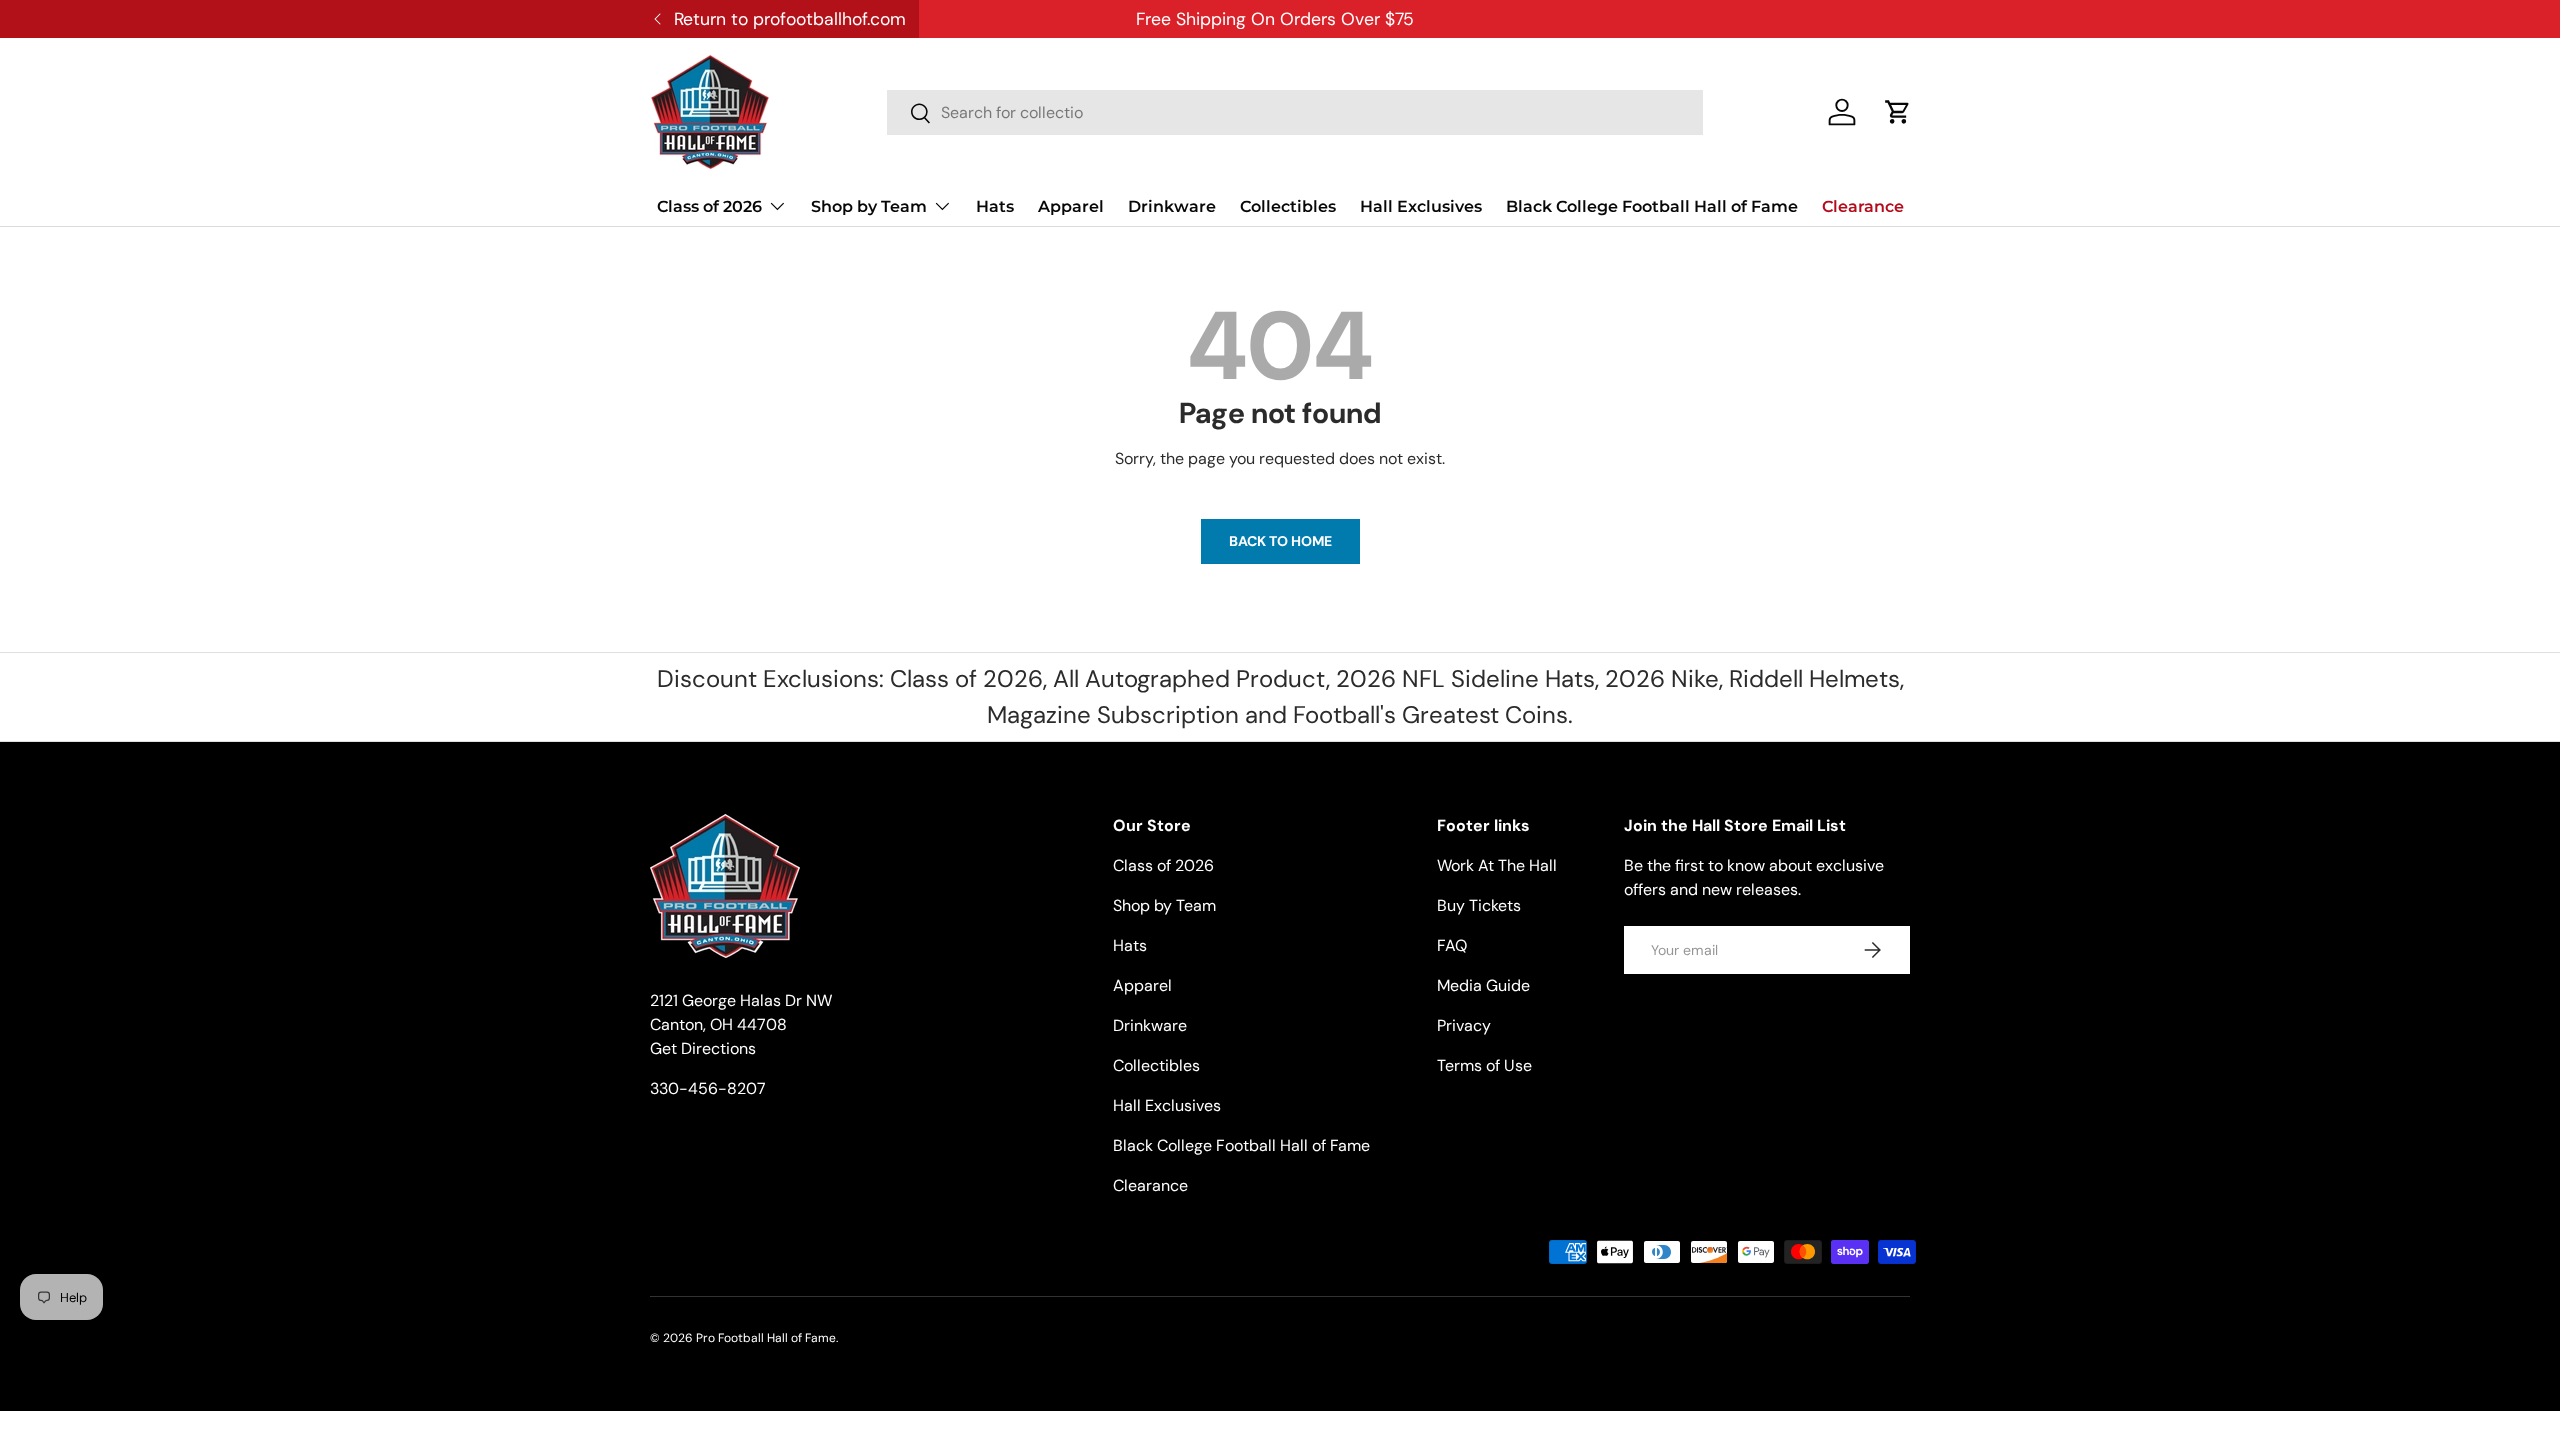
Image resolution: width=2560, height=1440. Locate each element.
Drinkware (1172, 206)
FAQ (1452, 945)
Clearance (1863, 206)
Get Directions (703, 1048)
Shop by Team (869, 206)
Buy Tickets (1479, 905)
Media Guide (1483, 985)
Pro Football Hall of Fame (766, 1338)
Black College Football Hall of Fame (1652, 206)
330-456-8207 (708, 1088)
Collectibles (1288, 206)
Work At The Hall (1497, 865)
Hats (995, 206)
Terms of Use (1484, 1065)
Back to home (1280, 541)
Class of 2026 (709, 206)
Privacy (1464, 1025)
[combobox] (1295, 112)
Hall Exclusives (1421, 206)
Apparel (1071, 206)
